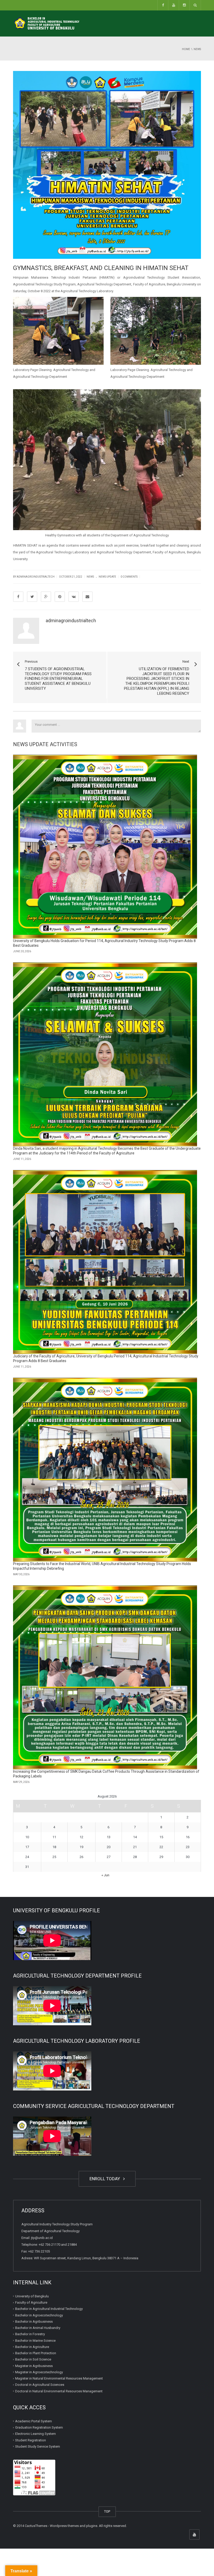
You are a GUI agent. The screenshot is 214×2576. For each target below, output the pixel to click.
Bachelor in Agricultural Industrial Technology (49, 2309)
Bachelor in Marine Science (35, 2341)
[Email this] (87, 597)
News (90, 577)
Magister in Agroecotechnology (39, 2372)
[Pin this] (60, 597)
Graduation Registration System (39, 2427)
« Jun (105, 1875)
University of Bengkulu (32, 2296)
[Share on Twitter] (32, 597)
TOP (107, 2511)
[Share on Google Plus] (46, 597)
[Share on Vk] (74, 597)
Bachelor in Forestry (30, 2334)
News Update (107, 577)
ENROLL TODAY (106, 2179)
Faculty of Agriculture (31, 2302)
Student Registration (31, 2440)
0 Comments (129, 577)
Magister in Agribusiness (34, 2366)
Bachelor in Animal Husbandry (38, 2328)
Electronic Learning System (35, 2434)
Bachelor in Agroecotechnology (39, 2315)
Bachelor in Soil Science (33, 2359)
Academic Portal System (34, 2421)
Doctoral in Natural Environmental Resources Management (59, 2391)
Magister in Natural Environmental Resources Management (59, 2378)
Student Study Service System (38, 2446)
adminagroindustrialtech (71, 621)
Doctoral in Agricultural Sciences (40, 2385)
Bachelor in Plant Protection (36, 2353)
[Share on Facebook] (18, 597)
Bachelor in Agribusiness (34, 2322)
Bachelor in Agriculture (32, 2347)
